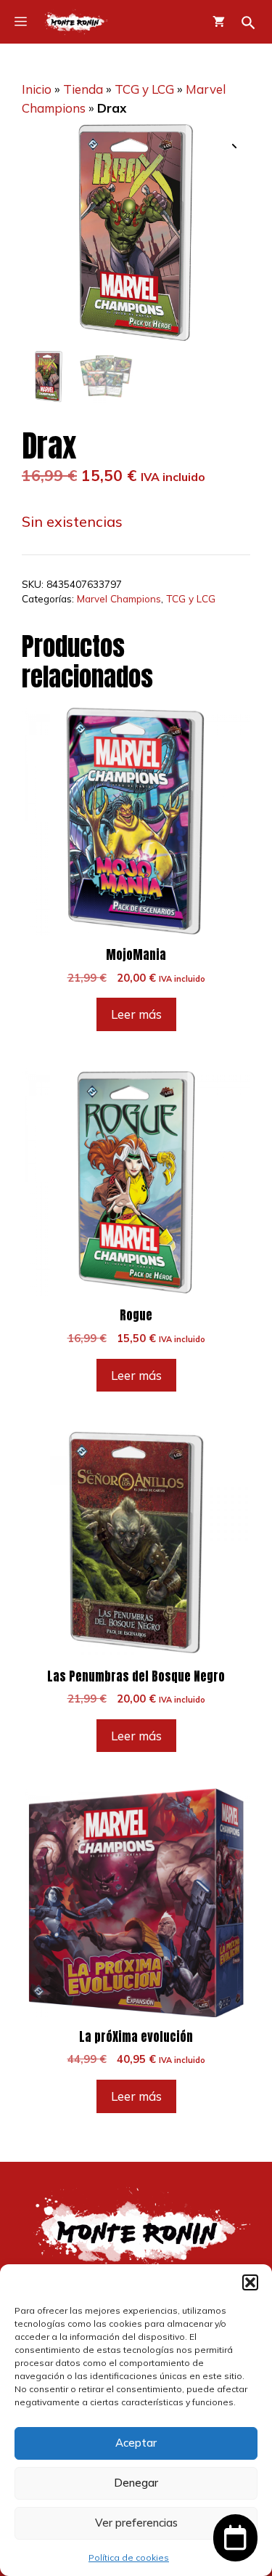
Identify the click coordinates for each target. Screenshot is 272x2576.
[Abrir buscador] (248, 23)
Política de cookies (129, 2557)
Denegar (136, 2483)
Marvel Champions (119, 598)
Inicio (37, 89)
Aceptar (136, 2443)
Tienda (83, 89)
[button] (250, 2282)
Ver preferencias (136, 2523)
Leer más (136, 1014)
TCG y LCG (144, 89)
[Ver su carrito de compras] (219, 22)
